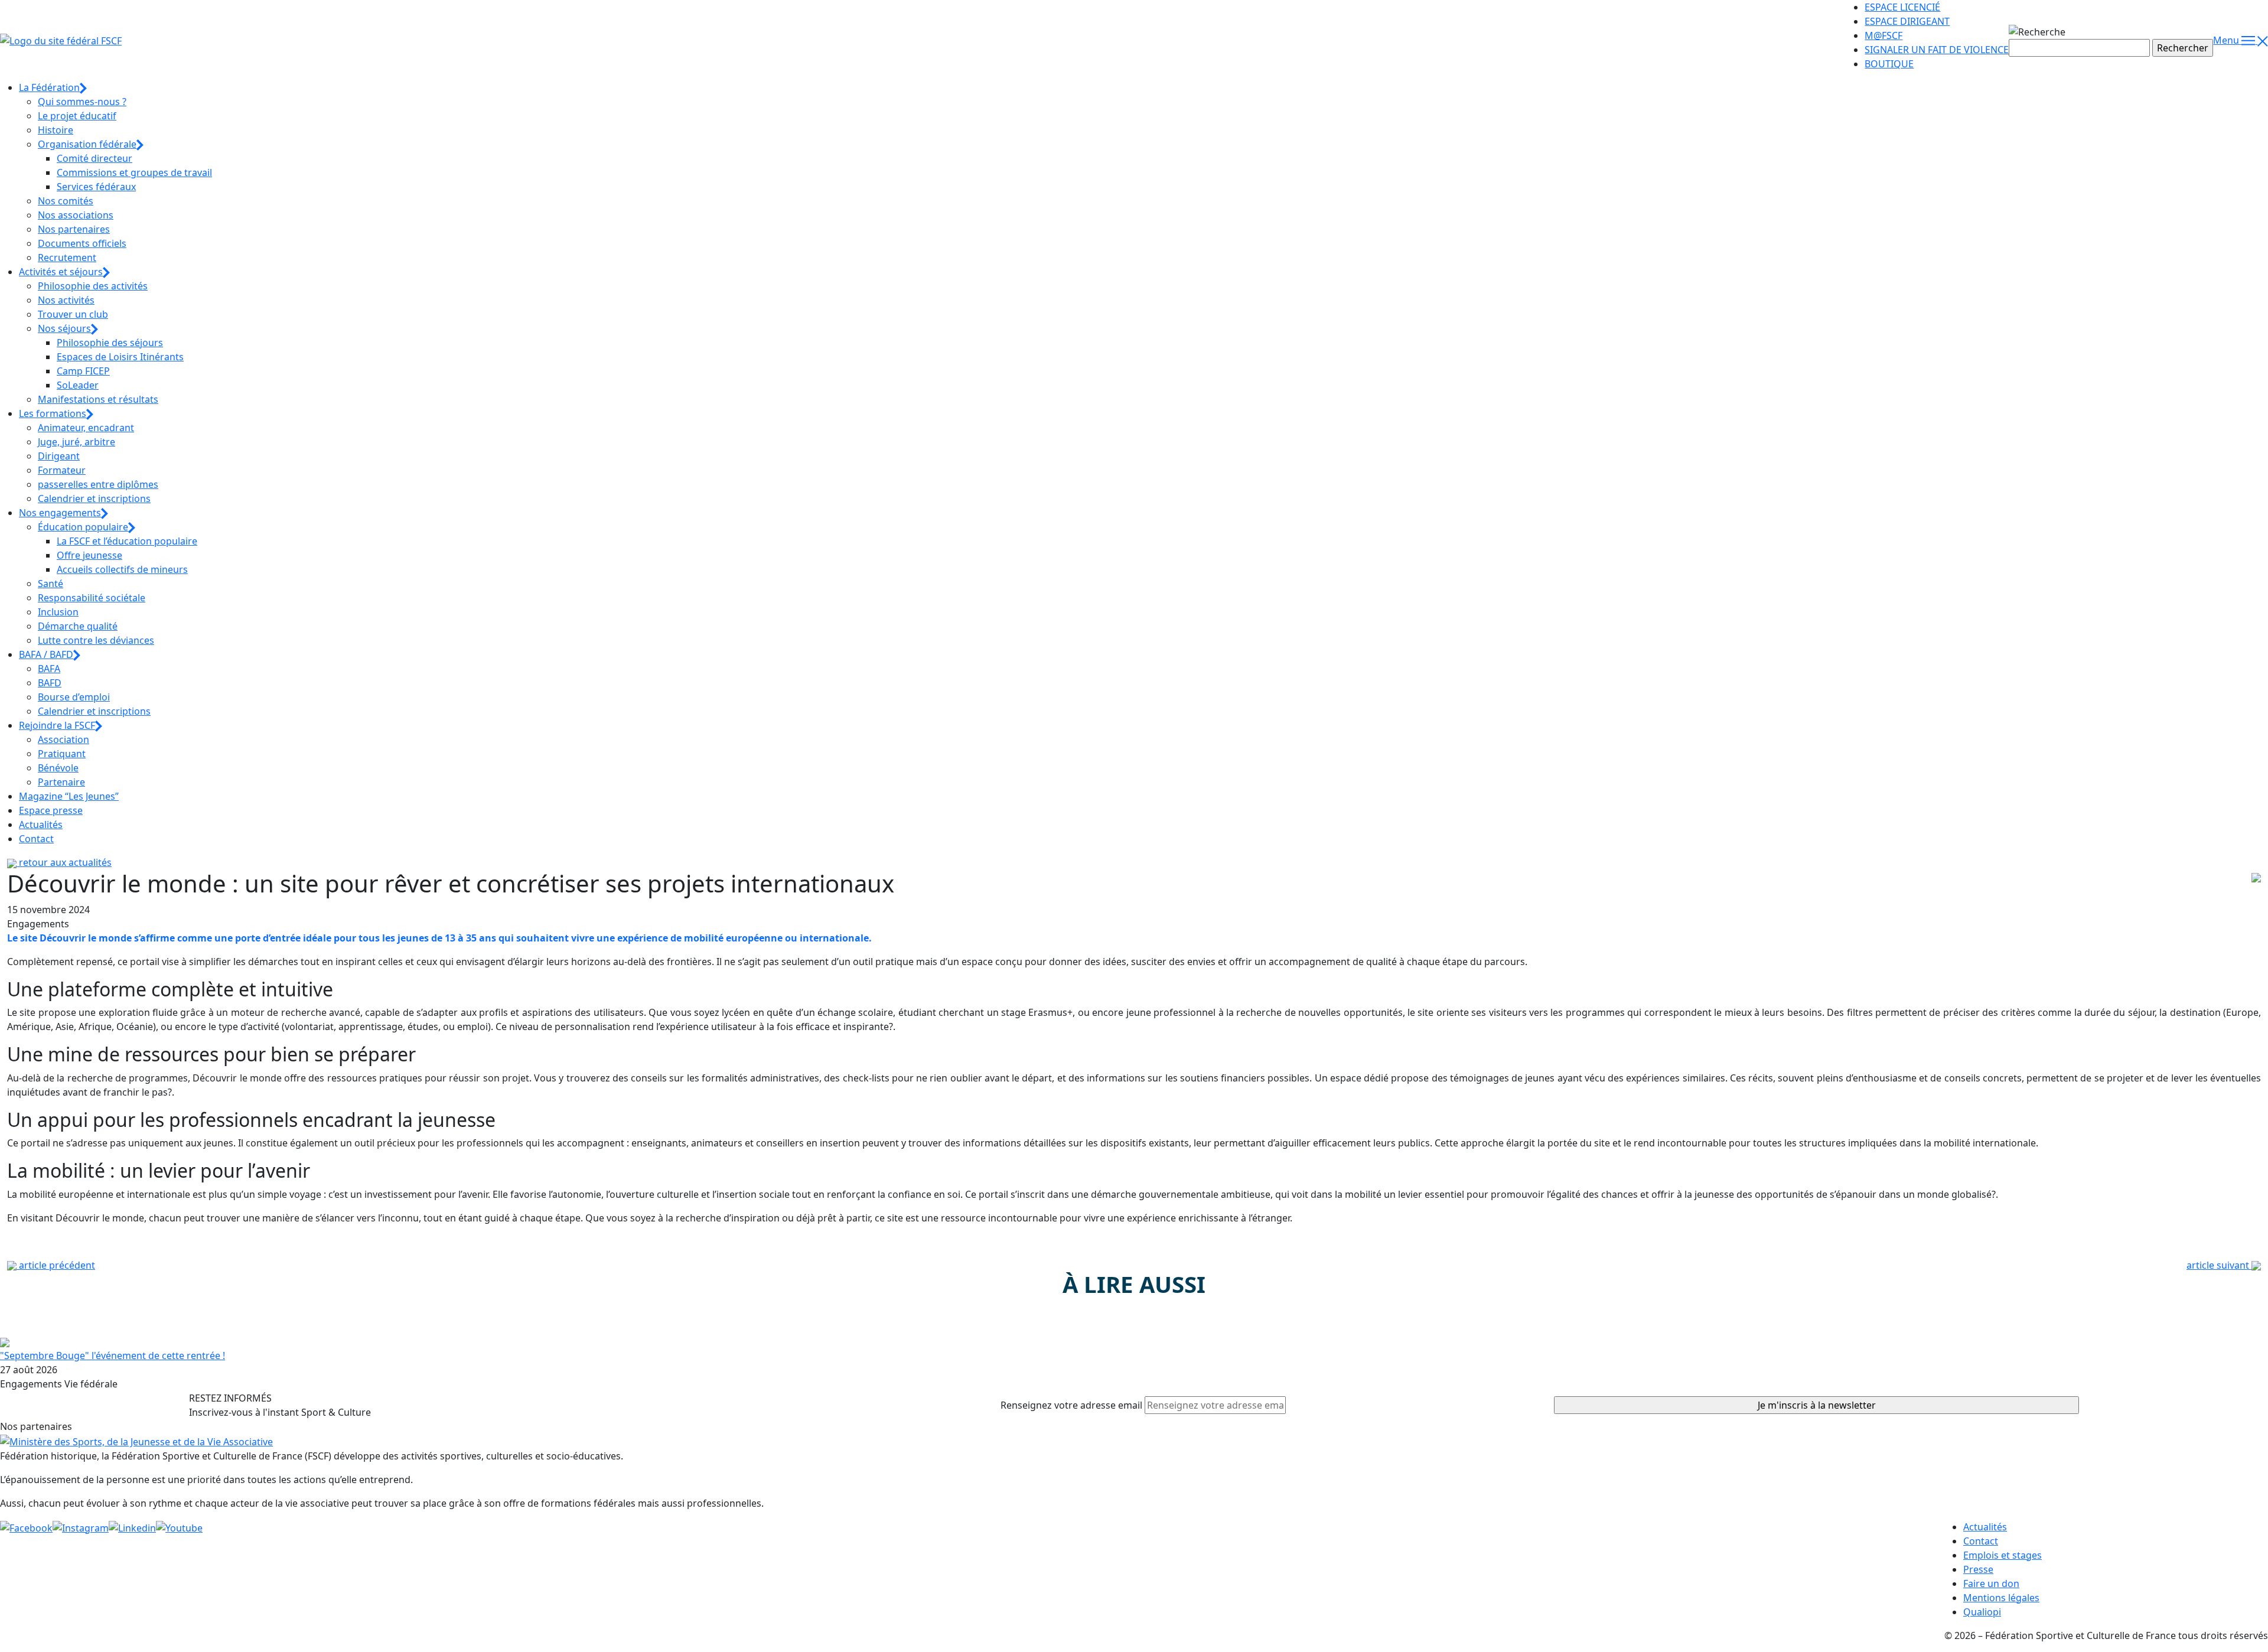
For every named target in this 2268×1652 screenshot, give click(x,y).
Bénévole (58, 768)
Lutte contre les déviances (96, 640)
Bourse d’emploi (74, 697)
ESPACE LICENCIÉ (1902, 7)
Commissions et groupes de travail (134, 172)
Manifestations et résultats (98, 399)
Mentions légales (2001, 1598)
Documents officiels (82, 243)
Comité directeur (94, 158)
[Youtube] (179, 1527)
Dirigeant (59, 456)
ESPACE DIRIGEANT (1907, 21)
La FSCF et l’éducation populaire (127, 541)
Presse (1978, 1569)
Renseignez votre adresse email (1071, 1405)
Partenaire (61, 782)
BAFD (50, 683)
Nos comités (66, 201)
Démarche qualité (78, 626)
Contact (36, 839)
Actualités (41, 825)
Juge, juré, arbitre (76, 442)
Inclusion (58, 612)
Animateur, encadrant (86, 428)
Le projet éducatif (77, 116)
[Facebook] (26, 1527)
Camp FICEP (83, 371)
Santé (50, 584)
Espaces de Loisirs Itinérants (120, 357)
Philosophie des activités (93, 286)
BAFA (49, 669)
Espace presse (51, 810)
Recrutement (67, 258)
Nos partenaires (74, 229)
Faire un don (1991, 1583)
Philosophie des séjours (110, 343)
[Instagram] (81, 1527)
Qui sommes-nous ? (82, 102)
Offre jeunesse (89, 555)
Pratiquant (62, 754)
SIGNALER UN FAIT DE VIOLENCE (1937, 50)
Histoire (56, 130)
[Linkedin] (132, 1527)
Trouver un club (73, 314)
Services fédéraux (96, 187)
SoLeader (78, 385)
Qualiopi (1982, 1612)
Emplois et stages (2003, 1555)
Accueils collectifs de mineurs (122, 569)
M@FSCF (1884, 35)
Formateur (62, 470)
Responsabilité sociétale (92, 598)
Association (63, 739)
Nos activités (66, 300)
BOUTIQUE (1889, 64)
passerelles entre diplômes (98, 484)
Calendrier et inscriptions (94, 498)
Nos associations (76, 215)
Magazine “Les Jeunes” (69, 796)
